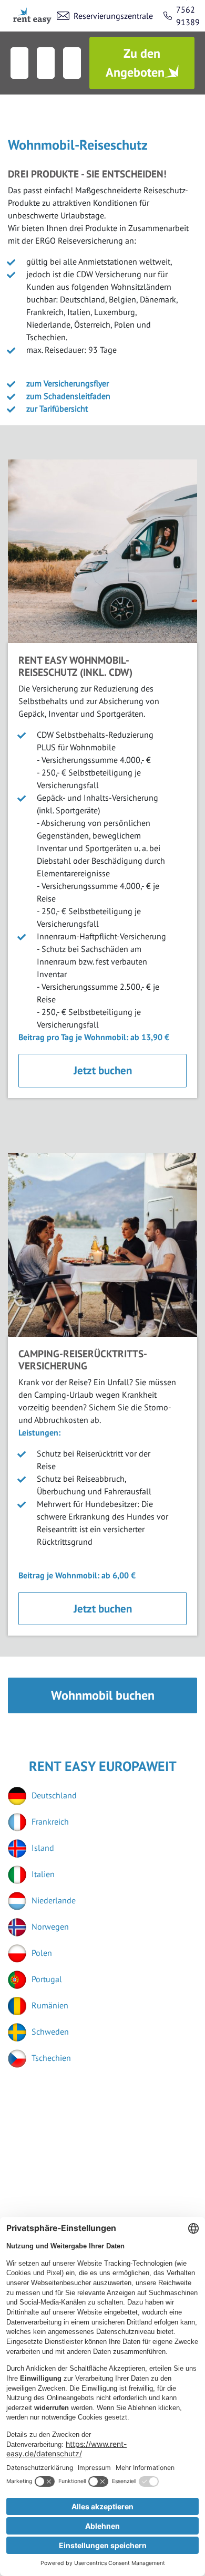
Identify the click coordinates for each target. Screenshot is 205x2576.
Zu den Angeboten (135, 63)
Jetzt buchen (103, 1070)
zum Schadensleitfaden (68, 396)
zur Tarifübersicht (57, 409)
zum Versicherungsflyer (68, 383)
